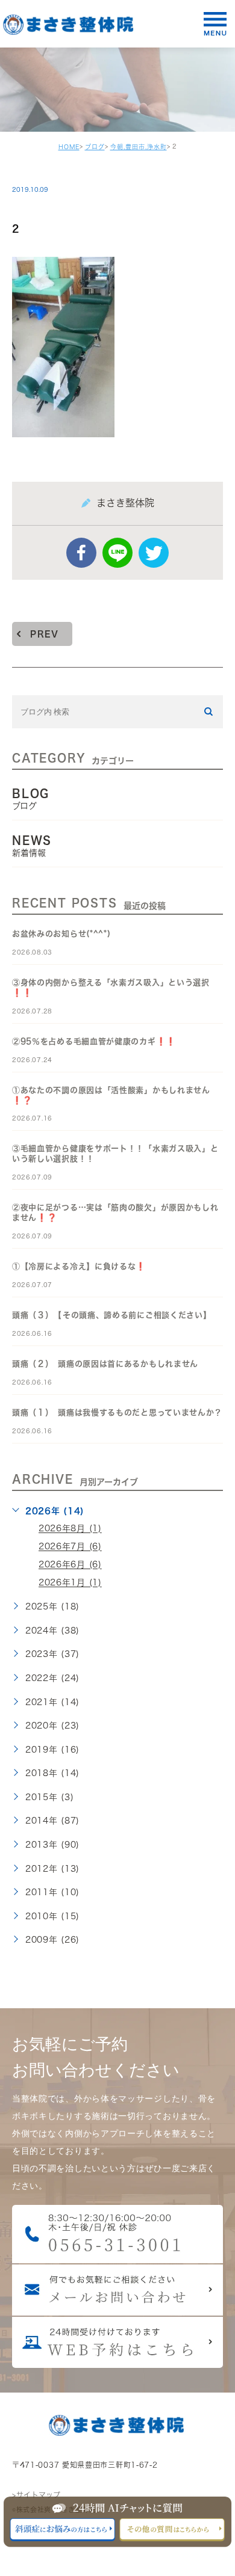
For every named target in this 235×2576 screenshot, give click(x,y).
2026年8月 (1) (70, 1529)
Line (117, 553)
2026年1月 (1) (70, 1583)
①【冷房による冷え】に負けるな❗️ (79, 1266)
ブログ (95, 147)
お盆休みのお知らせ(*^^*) (61, 934)
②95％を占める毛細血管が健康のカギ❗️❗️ (94, 1041)
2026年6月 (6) (70, 1565)
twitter (154, 553)
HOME (69, 147)
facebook (81, 553)
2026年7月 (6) (70, 1547)
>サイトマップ (36, 2495)
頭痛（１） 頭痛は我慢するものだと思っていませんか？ (117, 1412)
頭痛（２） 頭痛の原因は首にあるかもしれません (105, 1364)
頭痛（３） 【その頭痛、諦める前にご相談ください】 (112, 1315)
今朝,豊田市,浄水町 (139, 147)
